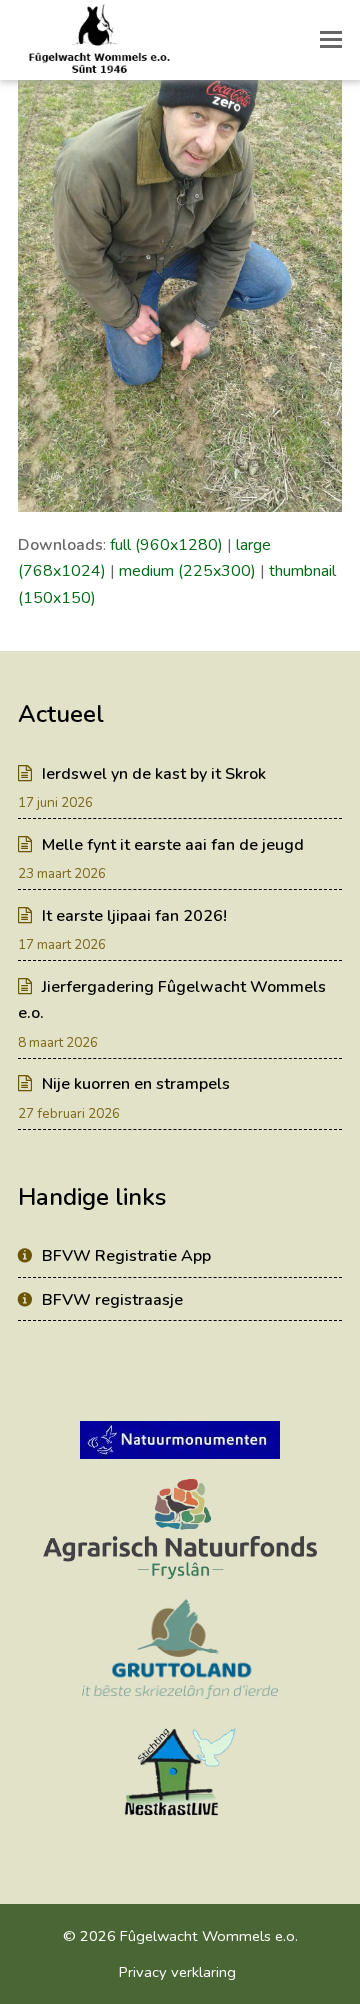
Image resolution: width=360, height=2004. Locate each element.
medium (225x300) (187, 571)
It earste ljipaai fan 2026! (134, 916)
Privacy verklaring (177, 1972)
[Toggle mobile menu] (331, 40)
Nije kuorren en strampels (136, 1084)
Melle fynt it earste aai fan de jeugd (173, 845)
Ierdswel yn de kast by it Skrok (154, 774)
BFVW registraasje (112, 1300)
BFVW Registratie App (126, 1256)
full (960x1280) (166, 545)
